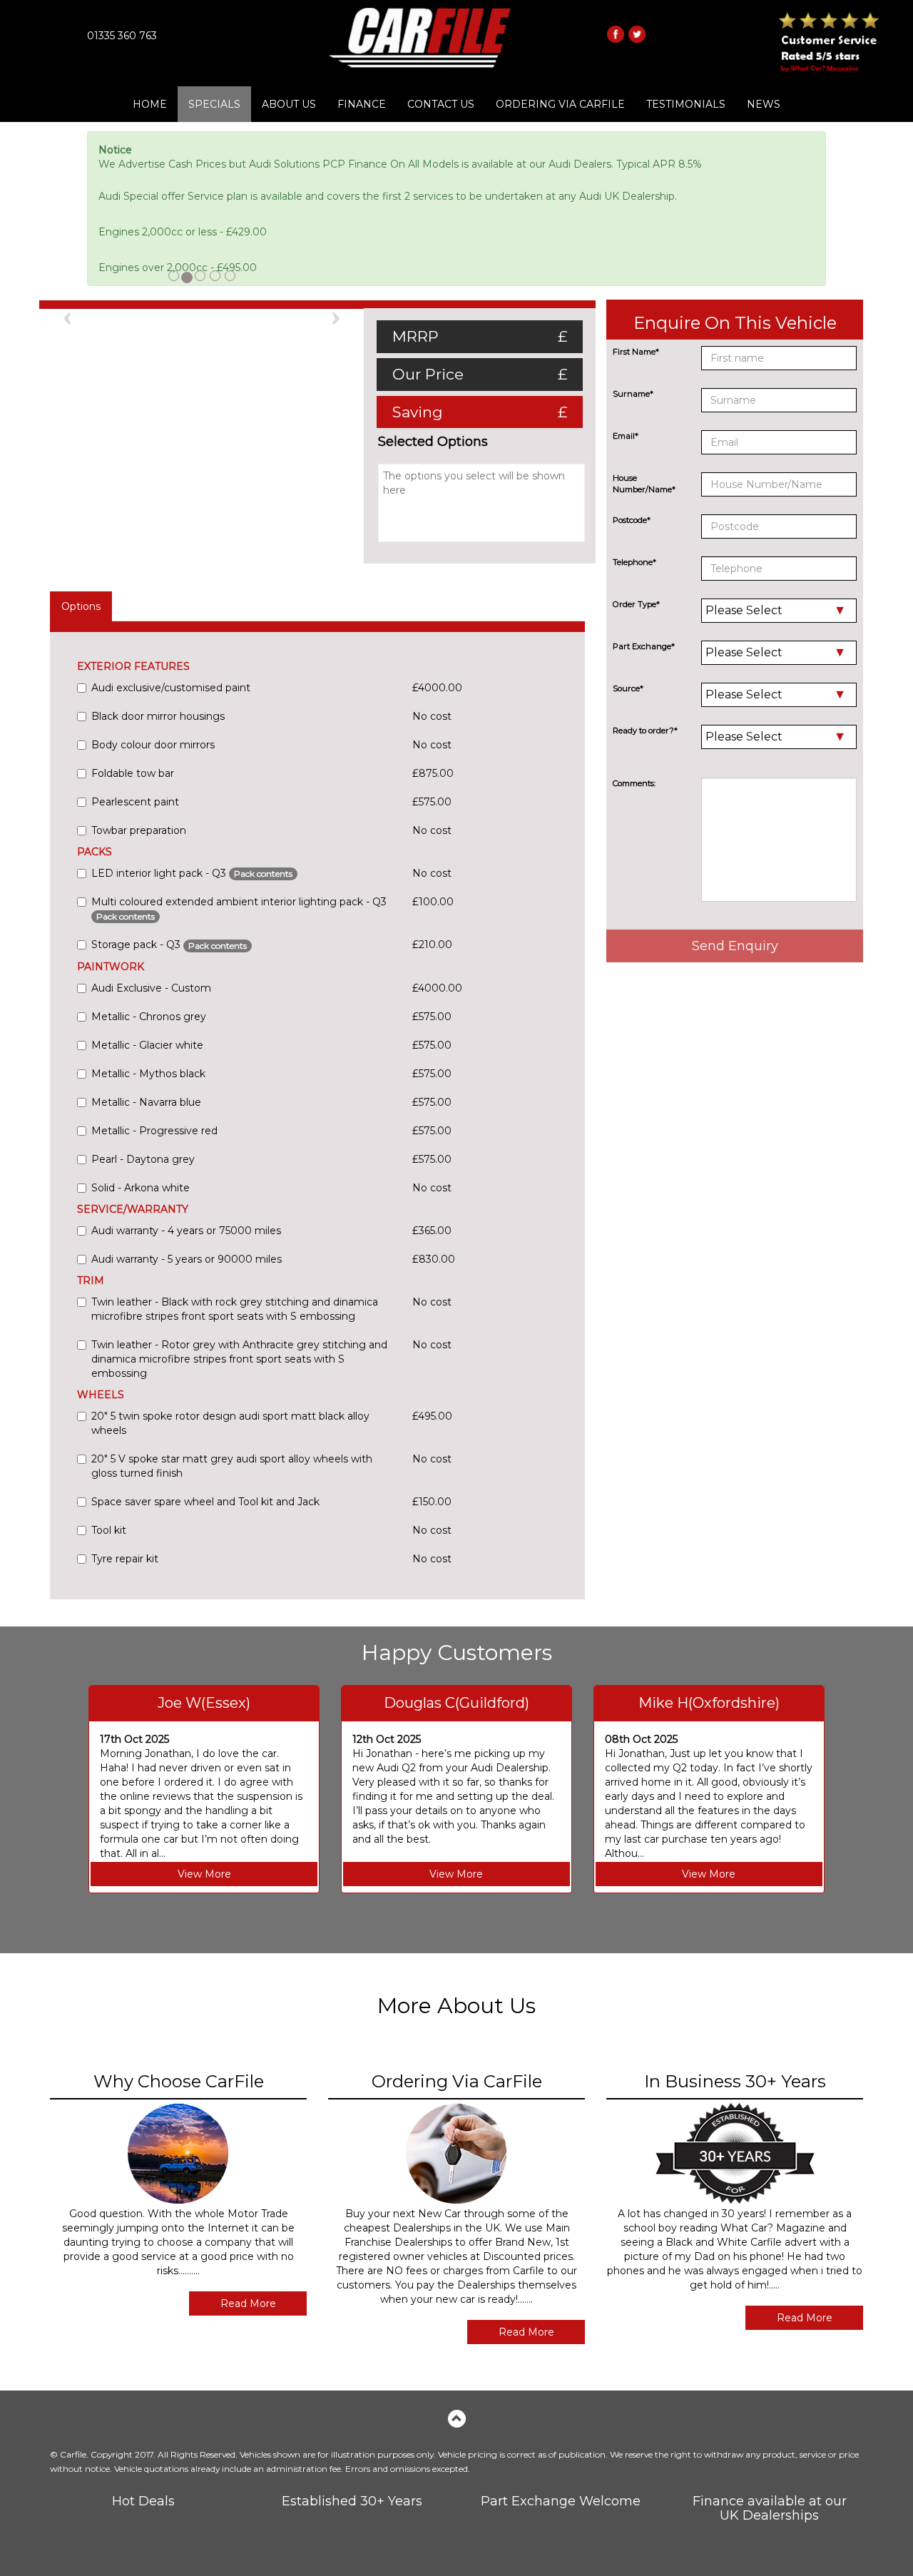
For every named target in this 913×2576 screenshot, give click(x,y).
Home (150, 104)
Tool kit (109, 1530)
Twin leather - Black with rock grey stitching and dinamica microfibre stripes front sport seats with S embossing (235, 1309)
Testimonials (686, 104)
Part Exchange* (644, 646)
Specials (214, 104)
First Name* (636, 352)
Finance (362, 104)
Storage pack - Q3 (169, 945)
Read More (248, 2303)
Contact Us (441, 104)
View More (204, 1874)
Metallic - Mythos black (148, 1074)
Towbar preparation (139, 830)
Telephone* (634, 562)
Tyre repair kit (125, 1559)
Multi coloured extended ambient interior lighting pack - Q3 (239, 908)
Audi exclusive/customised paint (171, 688)
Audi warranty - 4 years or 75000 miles (186, 1231)
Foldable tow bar (133, 773)
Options (81, 606)
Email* (626, 436)
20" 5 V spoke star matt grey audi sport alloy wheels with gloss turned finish (232, 1466)
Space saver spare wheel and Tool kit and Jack (205, 1502)
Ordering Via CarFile (560, 104)
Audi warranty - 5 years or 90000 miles (187, 1259)
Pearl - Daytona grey (143, 1159)
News (764, 104)
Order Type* (636, 604)
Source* (628, 688)
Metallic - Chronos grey (149, 1017)
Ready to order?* (645, 730)
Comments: (634, 783)
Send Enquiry (735, 946)
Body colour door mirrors (153, 745)
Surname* (633, 394)
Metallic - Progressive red (154, 1131)
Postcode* (632, 520)
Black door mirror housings (158, 716)
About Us (289, 104)
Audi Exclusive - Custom (151, 988)
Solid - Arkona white (141, 1188)
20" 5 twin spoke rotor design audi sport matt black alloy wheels (230, 1423)
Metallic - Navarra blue (146, 1102)
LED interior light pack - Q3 (192, 873)
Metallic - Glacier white (147, 1045)
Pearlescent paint (135, 802)
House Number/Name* (644, 484)
